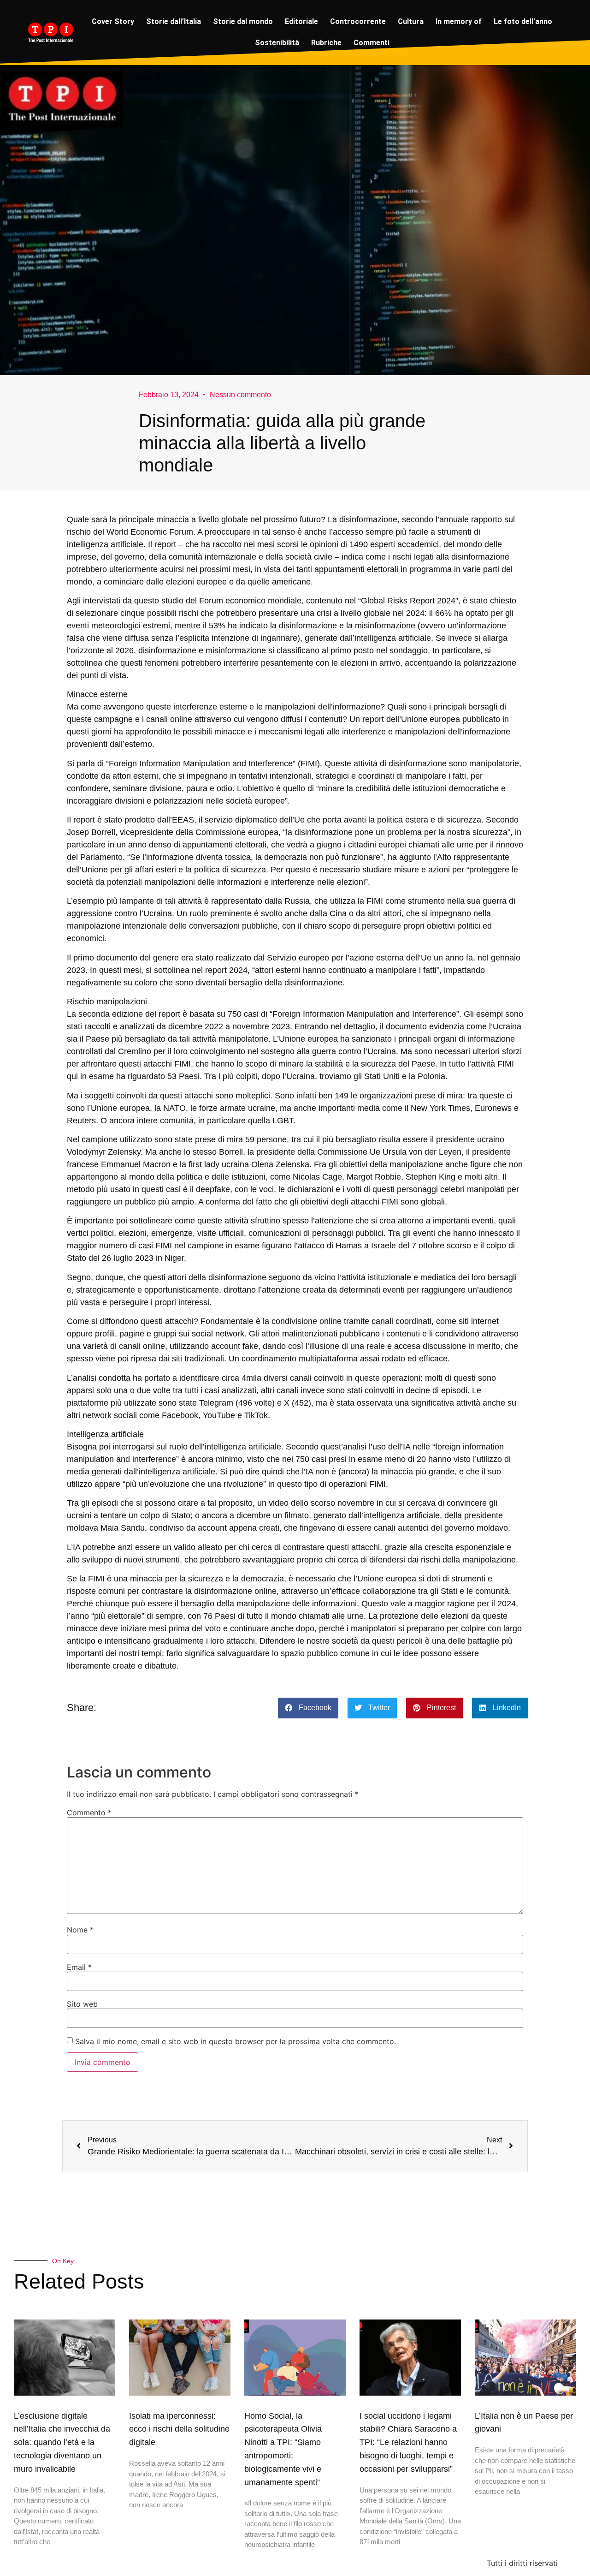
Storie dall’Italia (174, 21)
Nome (80, 1930)
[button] (308, 1708)
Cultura (411, 21)
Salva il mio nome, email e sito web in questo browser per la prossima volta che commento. (236, 2041)
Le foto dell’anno (523, 21)
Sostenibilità (277, 43)
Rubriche (326, 43)
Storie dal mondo (243, 21)
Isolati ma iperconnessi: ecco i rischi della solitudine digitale (179, 2429)
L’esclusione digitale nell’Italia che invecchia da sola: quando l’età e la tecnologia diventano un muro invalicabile (62, 2442)
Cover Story (113, 21)
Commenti (372, 43)
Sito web (82, 2004)
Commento (89, 1813)
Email (79, 1967)
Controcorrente (358, 21)
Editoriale (301, 21)
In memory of (459, 21)
